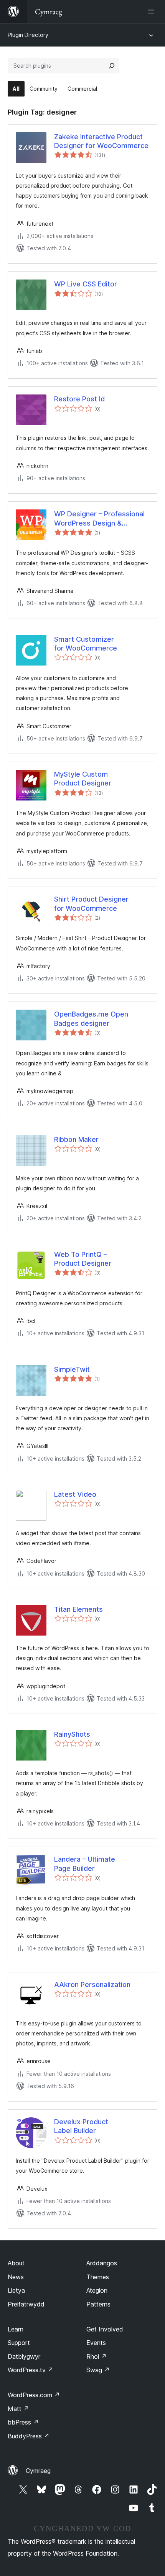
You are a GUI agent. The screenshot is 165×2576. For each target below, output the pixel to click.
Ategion (97, 2290)
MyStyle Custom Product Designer (83, 779)
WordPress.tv (31, 2370)
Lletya (16, 2290)
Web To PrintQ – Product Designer (83, 1259)
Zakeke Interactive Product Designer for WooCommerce (101, 141)
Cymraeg (38, 2471)
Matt (18, 2409)
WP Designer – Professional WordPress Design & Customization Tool (99, 519)
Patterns (98, 2304)
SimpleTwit (72, 1369)
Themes (98, 2277)
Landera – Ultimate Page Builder (85, 1864)
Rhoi (97, 2356)
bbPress (23, 2422)
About (16, 2263)
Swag (98, 2370)
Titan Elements (78, 1609)
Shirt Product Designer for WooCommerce (91, 904)
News (16, 2277)
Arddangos (102, 2263)
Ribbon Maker (76, 1139)
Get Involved (105, 2329)
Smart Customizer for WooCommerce (86, 644)
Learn (16, 2329)
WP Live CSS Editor (86, 284)
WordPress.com (34, 2395)
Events (96, 2343)
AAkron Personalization (92, 1984)
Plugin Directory (28, 35)
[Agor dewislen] (153, 12)
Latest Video (75, 1494)
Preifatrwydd (26, 2304)
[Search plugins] (112, 66)
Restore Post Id (79, 399)
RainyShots (72, 1734)
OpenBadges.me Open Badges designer (91, 1018)
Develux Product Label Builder (81, 2126)
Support (19, 2343)
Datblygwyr (24, 2356)
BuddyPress (29, 2436)
